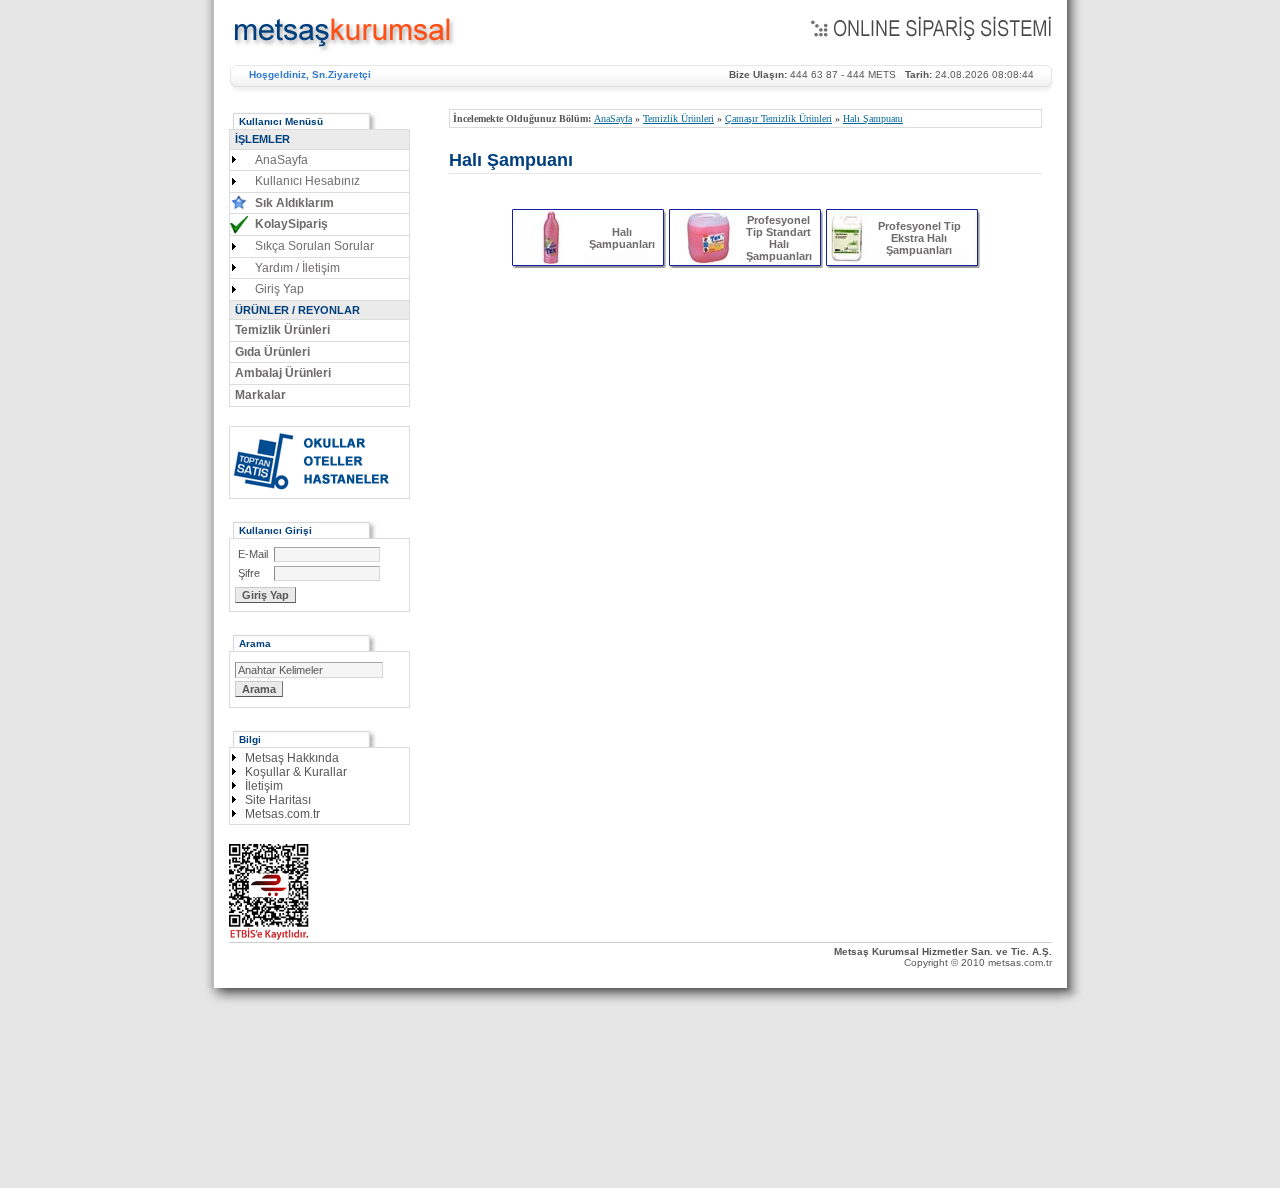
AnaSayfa (613, 118)
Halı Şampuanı (873, 118)
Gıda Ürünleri (272, 352)
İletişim (264, 786)
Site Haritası (278, 800)
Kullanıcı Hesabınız (307, 181)
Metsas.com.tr (282, 814)
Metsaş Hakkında (292, 758)
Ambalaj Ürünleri (283, 373)
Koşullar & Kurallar (296, 772)
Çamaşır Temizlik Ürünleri (778, 118)
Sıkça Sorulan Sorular (314, 246)
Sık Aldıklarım (294, 203)
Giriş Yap (279, 289)
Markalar (260, 395)
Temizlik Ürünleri (678, 118)
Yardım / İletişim (297, 268)
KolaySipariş (291, 224)
